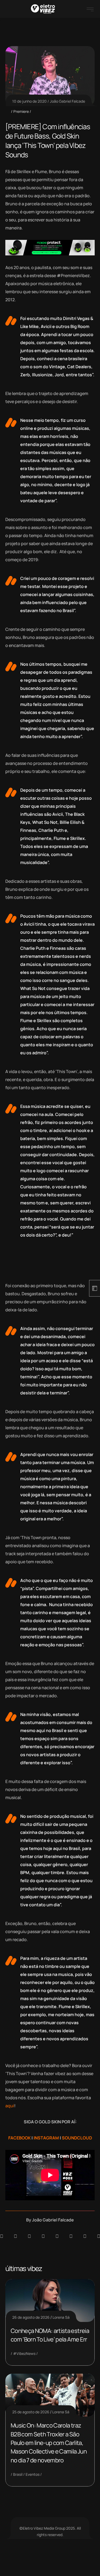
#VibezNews (24, 2353)
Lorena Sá (61, 2317)
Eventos (33, 2474)
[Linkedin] (43, 2236)
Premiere (21, 111)
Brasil (18, 2474)
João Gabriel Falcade (67, 101)
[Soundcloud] (2, 2236)
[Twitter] (85, 2236)
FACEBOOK (19, 2138)
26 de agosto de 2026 (31, 2317)
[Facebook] (29, 2236)
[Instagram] (57, 2236)
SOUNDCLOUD (77, 2138)
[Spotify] (15, 2236)
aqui (10, 2106)
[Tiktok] (71, 2236)
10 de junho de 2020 (29, 101)
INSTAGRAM (46, 2138)
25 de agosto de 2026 (31, 2412)
